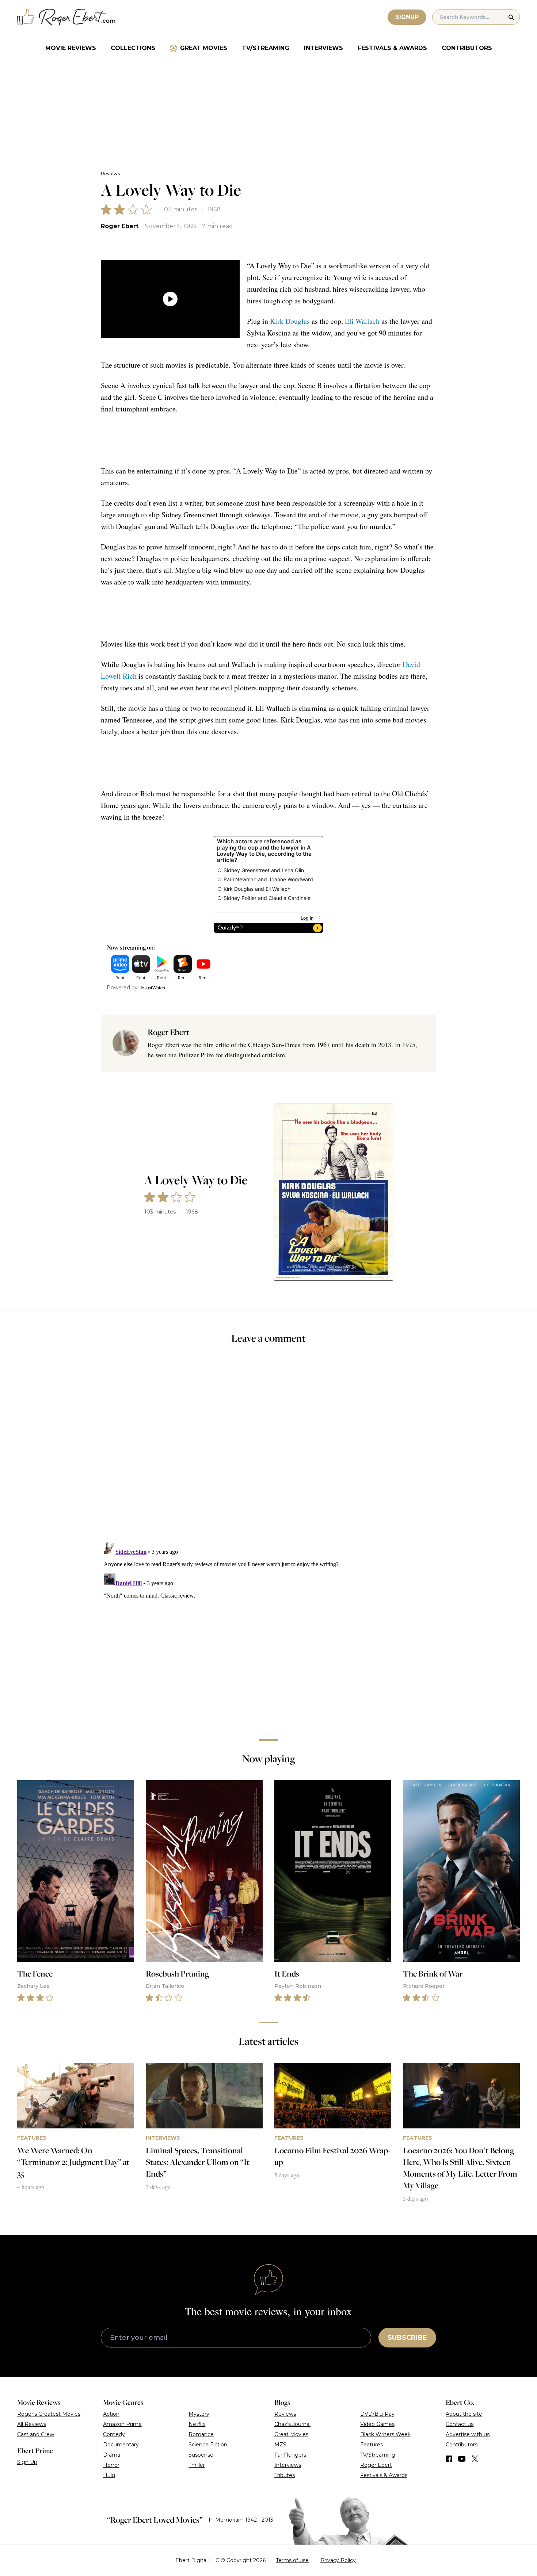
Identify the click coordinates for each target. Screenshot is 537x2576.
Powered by (122, 988)
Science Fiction (208, 2445)
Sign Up (27, 2462)
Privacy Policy (338, 2560)
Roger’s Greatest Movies (49, 2414)
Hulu (109, 2475)
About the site (464, 2414)
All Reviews (32, 2424)
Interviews (323, 48)
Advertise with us (468, 2434)
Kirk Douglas (290, 321)
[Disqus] (268, 1630)
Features (372, 2445)
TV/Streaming (266, 48)
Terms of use (292, 2560)
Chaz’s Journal (292, 2424)
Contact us (460, 2424)
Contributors (467, 48)
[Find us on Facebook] (449, 2459)
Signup (407, 17)
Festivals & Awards (392, 48)
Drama (112, 2455)
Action (111, 2414)
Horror (111, 2465)
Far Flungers (290, 2455)
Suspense (201, 2455)
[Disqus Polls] (268, 1448)
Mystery (199, 2414)
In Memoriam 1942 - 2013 (241, 2520)
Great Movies (204, 48)
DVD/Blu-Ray (377, 2414)
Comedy (114, 2434)
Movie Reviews (71, 48)
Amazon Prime (122, 2424)
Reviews (110, 174)
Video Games (377, 2424)
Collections (133, 48)
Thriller (197, 2465)
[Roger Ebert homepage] (66, 17)
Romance (201, 2434)
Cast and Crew (36, 2434)
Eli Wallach (362, 321)
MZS (280, 2445)
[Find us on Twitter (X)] (475, 2459)
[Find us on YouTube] (462, 2459)
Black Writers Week (385, 2434)
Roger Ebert (120, 226)
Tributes (285, 2475)
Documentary (121, 2445)
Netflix (197, 2424)
